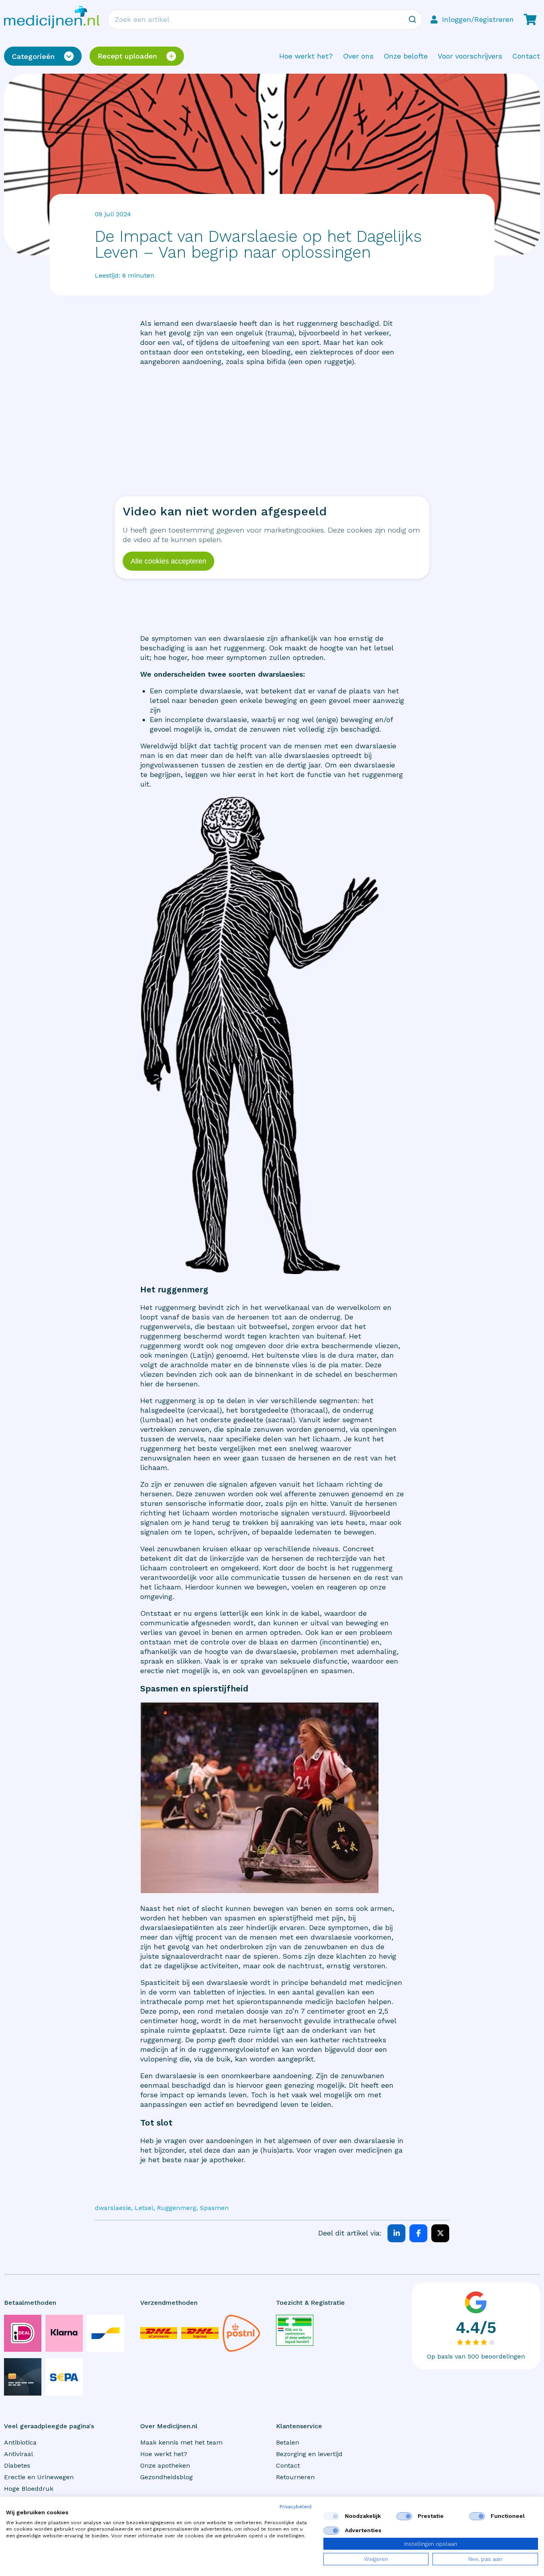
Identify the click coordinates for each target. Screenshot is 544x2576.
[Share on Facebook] (418, 2233)
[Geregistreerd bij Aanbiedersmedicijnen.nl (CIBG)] (295, 2330)
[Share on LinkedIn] (396, 2233)
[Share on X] (440, 2233)
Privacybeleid (295, 2507)
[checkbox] (331, 2516)
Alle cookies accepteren (168, 561)
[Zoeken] (412, 20)
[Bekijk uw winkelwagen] (530, 20)
